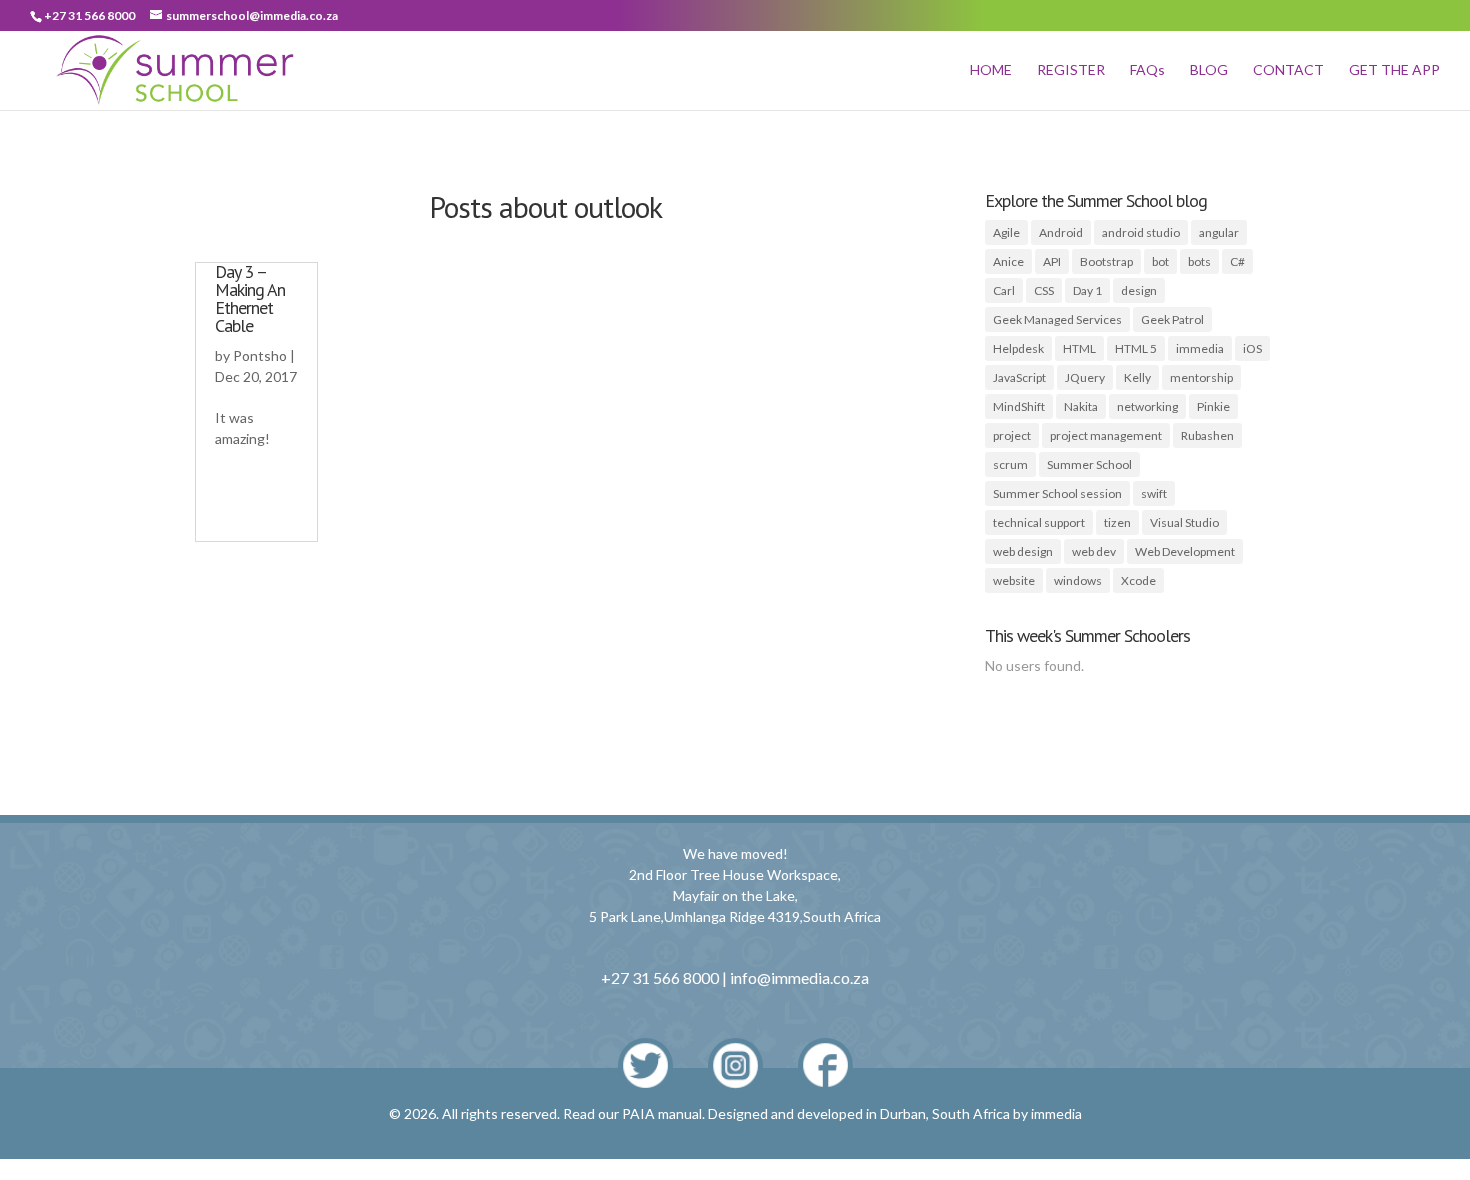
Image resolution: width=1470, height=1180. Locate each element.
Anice (1008, 261)
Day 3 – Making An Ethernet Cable (250, 298)
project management (1106, 435)
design (1139, 290)
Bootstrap (1106, 261)
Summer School (1089, 464)
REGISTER (1071, 70)
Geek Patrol (1172, 319)
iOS (1252, 348)
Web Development (1185, 551)
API (1052, 261)
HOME (991, 70)
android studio (1141, 232)
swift (1154, 493)
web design (1023, 551)
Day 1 (1087, 290)
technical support (1039, 522)
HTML (1079, 348)
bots (1199, 261)
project (1012, 435)
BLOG (1209, 70)
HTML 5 (1136, 348)
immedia (1200, 348)
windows (1078, 580)
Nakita (1081, 406)
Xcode (1138, 580)
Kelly (1137, 377)
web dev (1094, 551)
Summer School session (1057, 493)
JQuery (1085, 377)
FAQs (1147, 70)
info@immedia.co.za (799, 977)
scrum (1010, 464)
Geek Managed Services (1057, 319)
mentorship (1201, 377)
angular (1219, 232)
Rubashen (1207, 435)
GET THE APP (1394, 70)
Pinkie (1213, 406)
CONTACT (1288, 70)
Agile (1006, 232)
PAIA (638, 1113)
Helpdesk (1018, 348)
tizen (1117, 522)
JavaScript (1019, 377)
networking (1147, 406)
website (1014, 580)
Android (1061, 232)
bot (1160, 261)
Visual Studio (1184, 522)
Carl (1004, 290)
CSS (1044, 290)
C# (1237, 261)
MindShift (1019, 406)
